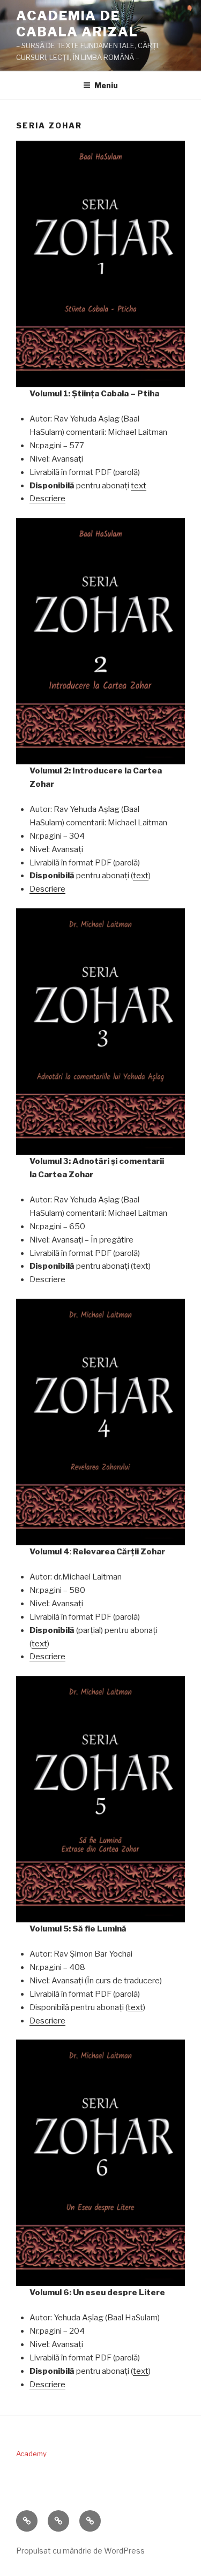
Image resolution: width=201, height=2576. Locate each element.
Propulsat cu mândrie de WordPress (80, 2551)
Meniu (106, 85)
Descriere (47, 499)
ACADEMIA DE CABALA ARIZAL (77, 24)
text (139, 486)
